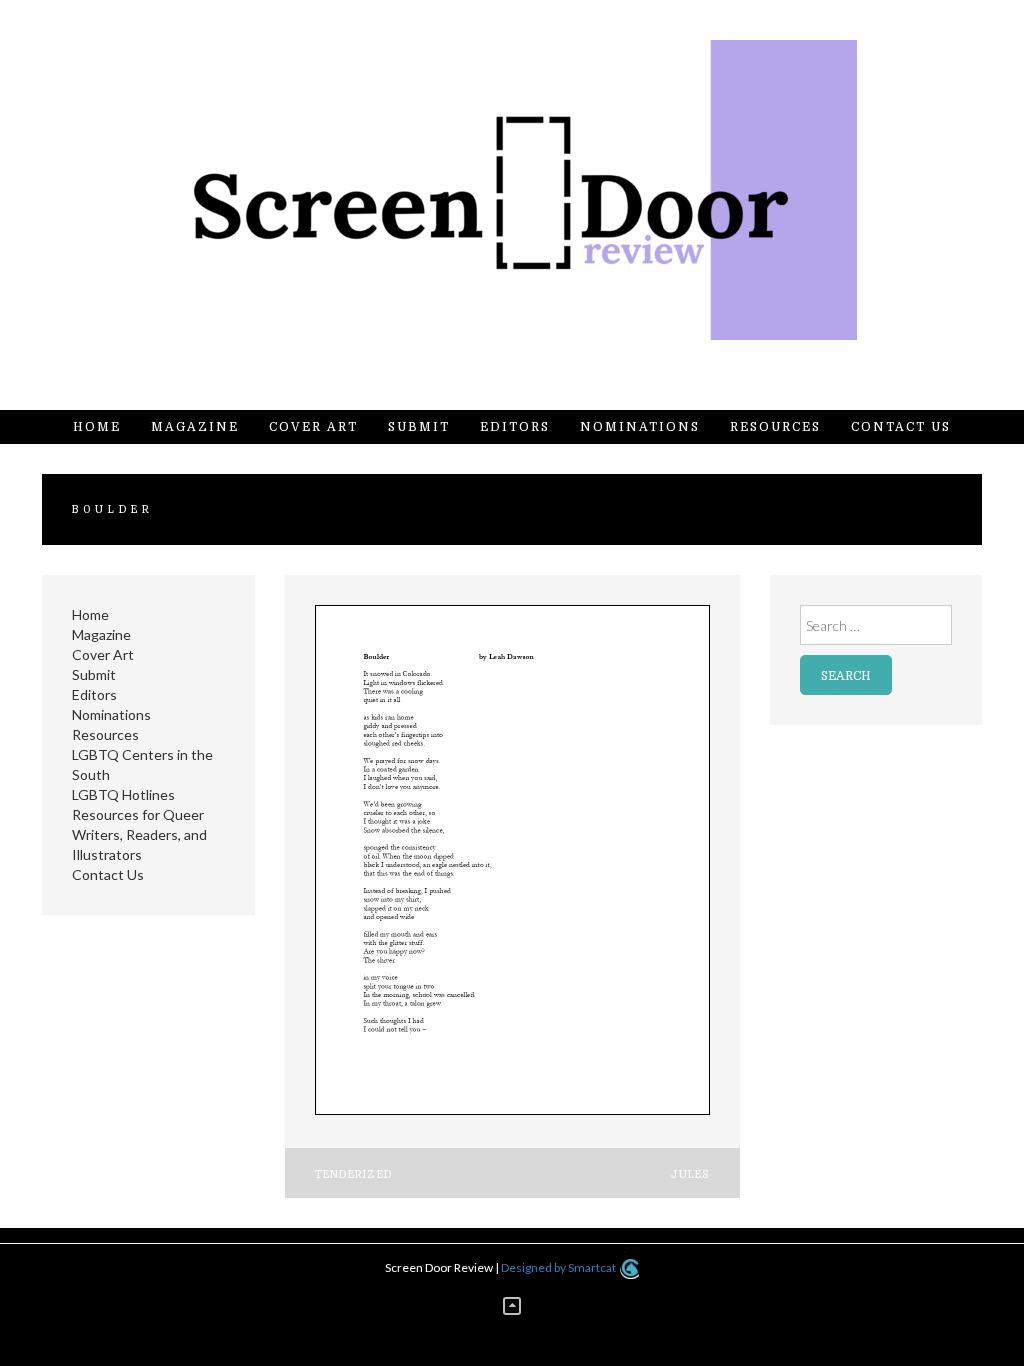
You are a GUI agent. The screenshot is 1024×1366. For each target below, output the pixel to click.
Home (97, 427)
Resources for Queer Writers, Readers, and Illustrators (139, 834)
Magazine (195, 427)
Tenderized (354, 1174)
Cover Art (313, 427)
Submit (419, 427)
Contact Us (901, 427)
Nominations (640, 427)
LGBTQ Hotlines (123, 794)
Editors (515, 427)
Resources (775, 427)
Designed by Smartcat (559, 1267)
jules (690, 1174)
